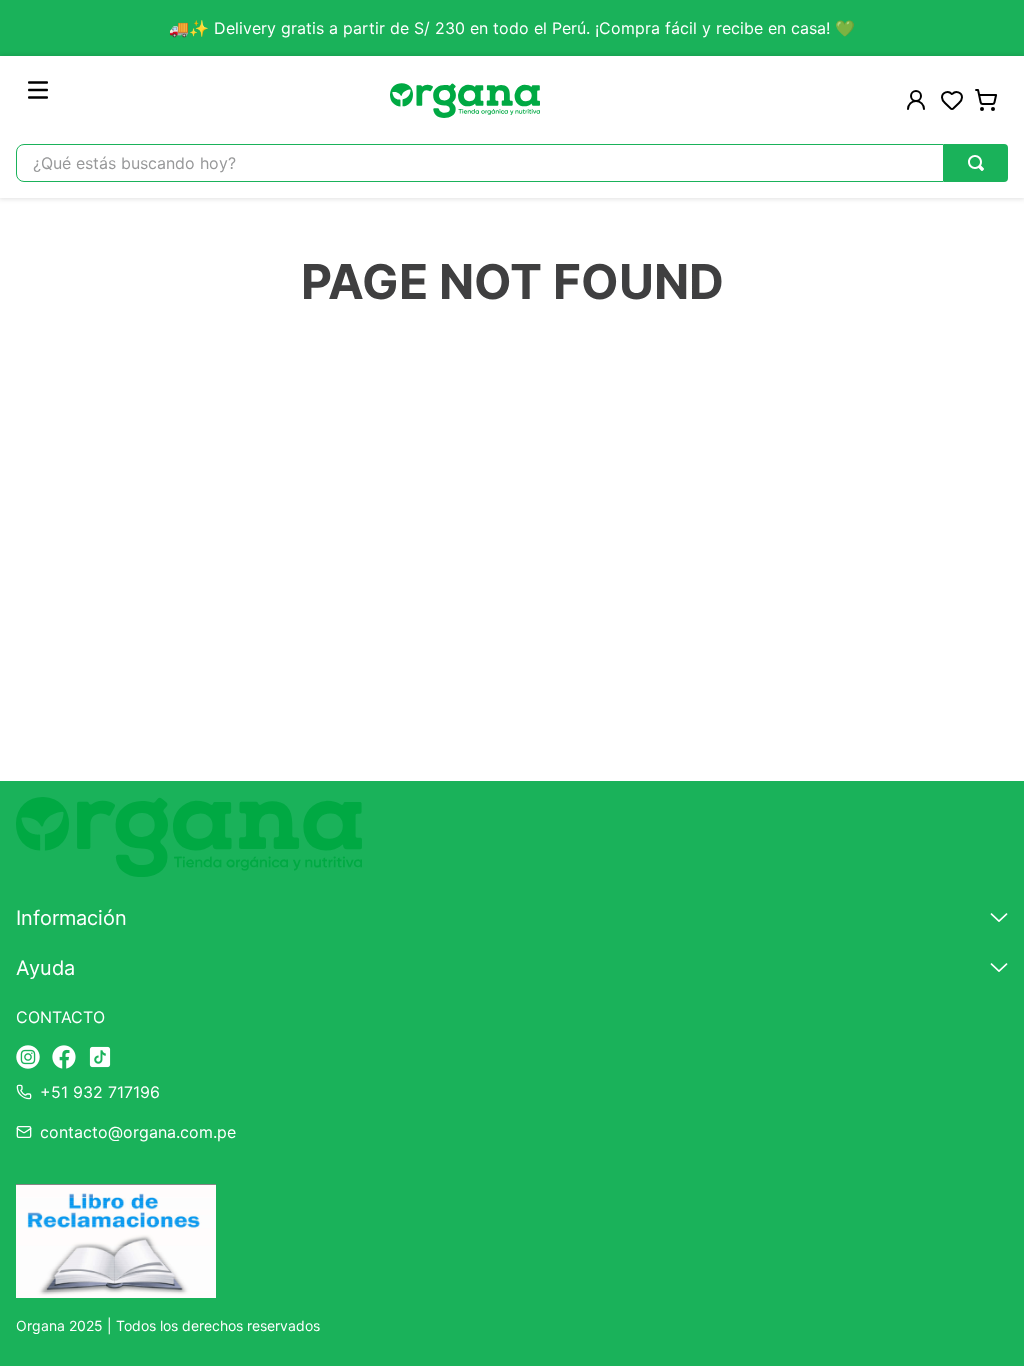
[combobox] (512, 163)
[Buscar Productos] (976, 163)
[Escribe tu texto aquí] (28, 1058)
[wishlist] (952, 100)
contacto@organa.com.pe (138, 1132)
